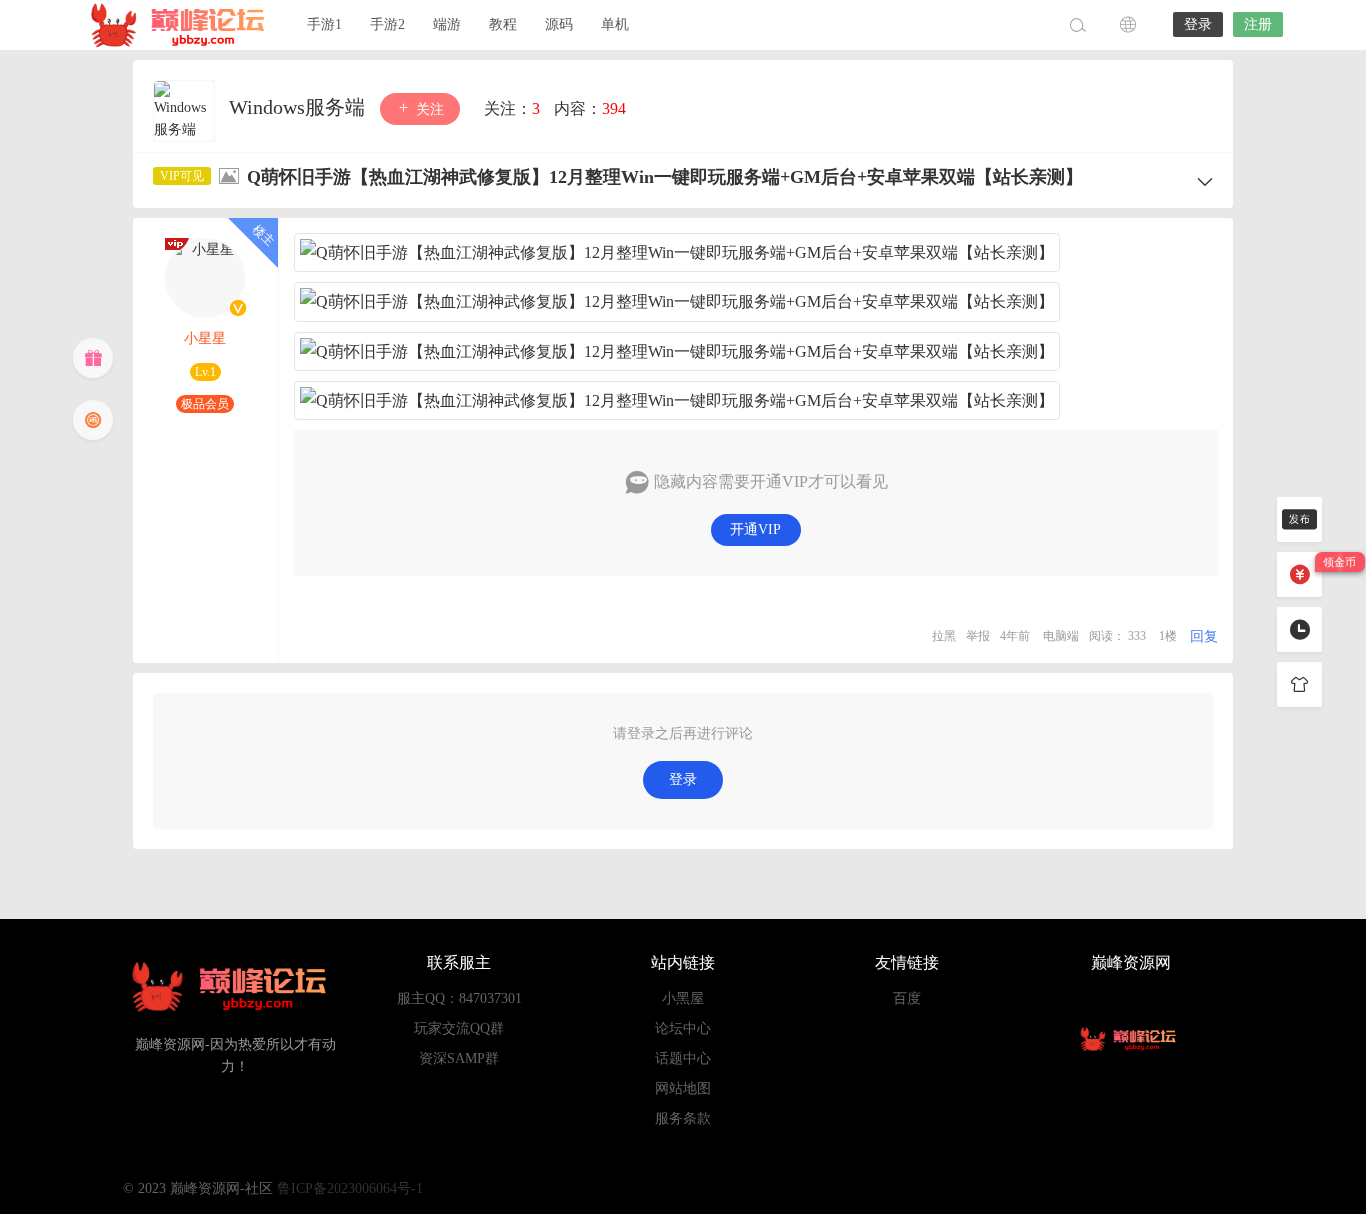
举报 (978, 636)
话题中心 (683, 1058)
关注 (428, 109)
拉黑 (944, 636)
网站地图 (683, 1088)
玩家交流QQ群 (459, 1028)
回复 (1204, 636)
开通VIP (755, 529)
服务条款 (683, 1118)
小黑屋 (683, 998)
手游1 (324, 24)
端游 (447, 24)
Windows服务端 (299, 107)
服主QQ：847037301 (459, 998)
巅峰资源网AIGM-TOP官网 (183, 25)
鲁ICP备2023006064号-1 (350, 1188)
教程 (503, 24)
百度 (907, 998)
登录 (1198, 24)
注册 (1258, 24)
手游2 (387, 24)
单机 (615, 24)
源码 (559, 24)
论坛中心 (683, 1028)
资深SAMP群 (459, 1058)
